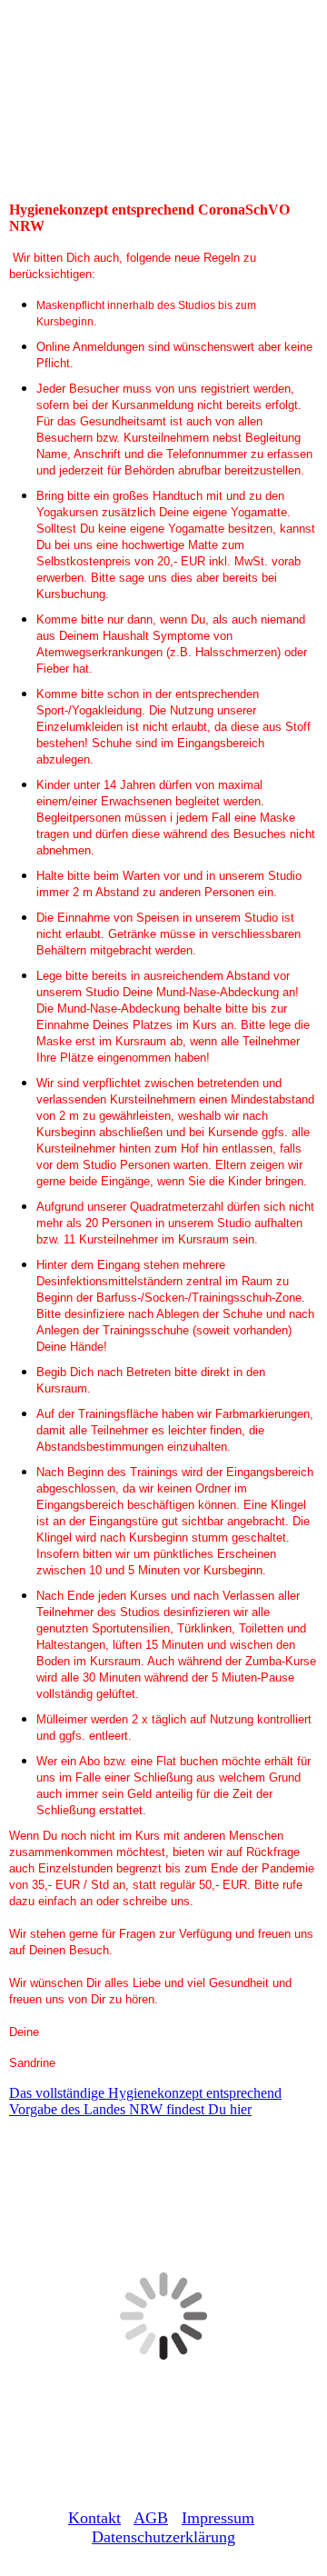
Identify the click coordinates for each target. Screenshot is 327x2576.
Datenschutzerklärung (163, 2537)
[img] (163, 111)
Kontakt (94, 2518)
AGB (151, 2518)
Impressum (218, 2518)
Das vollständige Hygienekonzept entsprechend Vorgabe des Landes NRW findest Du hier (145, 2101)
